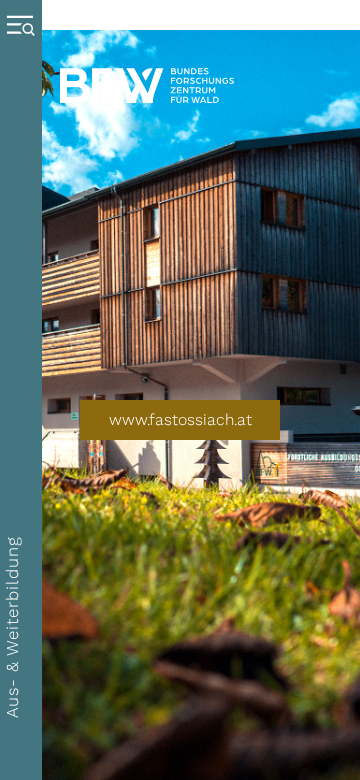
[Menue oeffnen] (25, 390)
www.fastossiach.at (180, 419)
